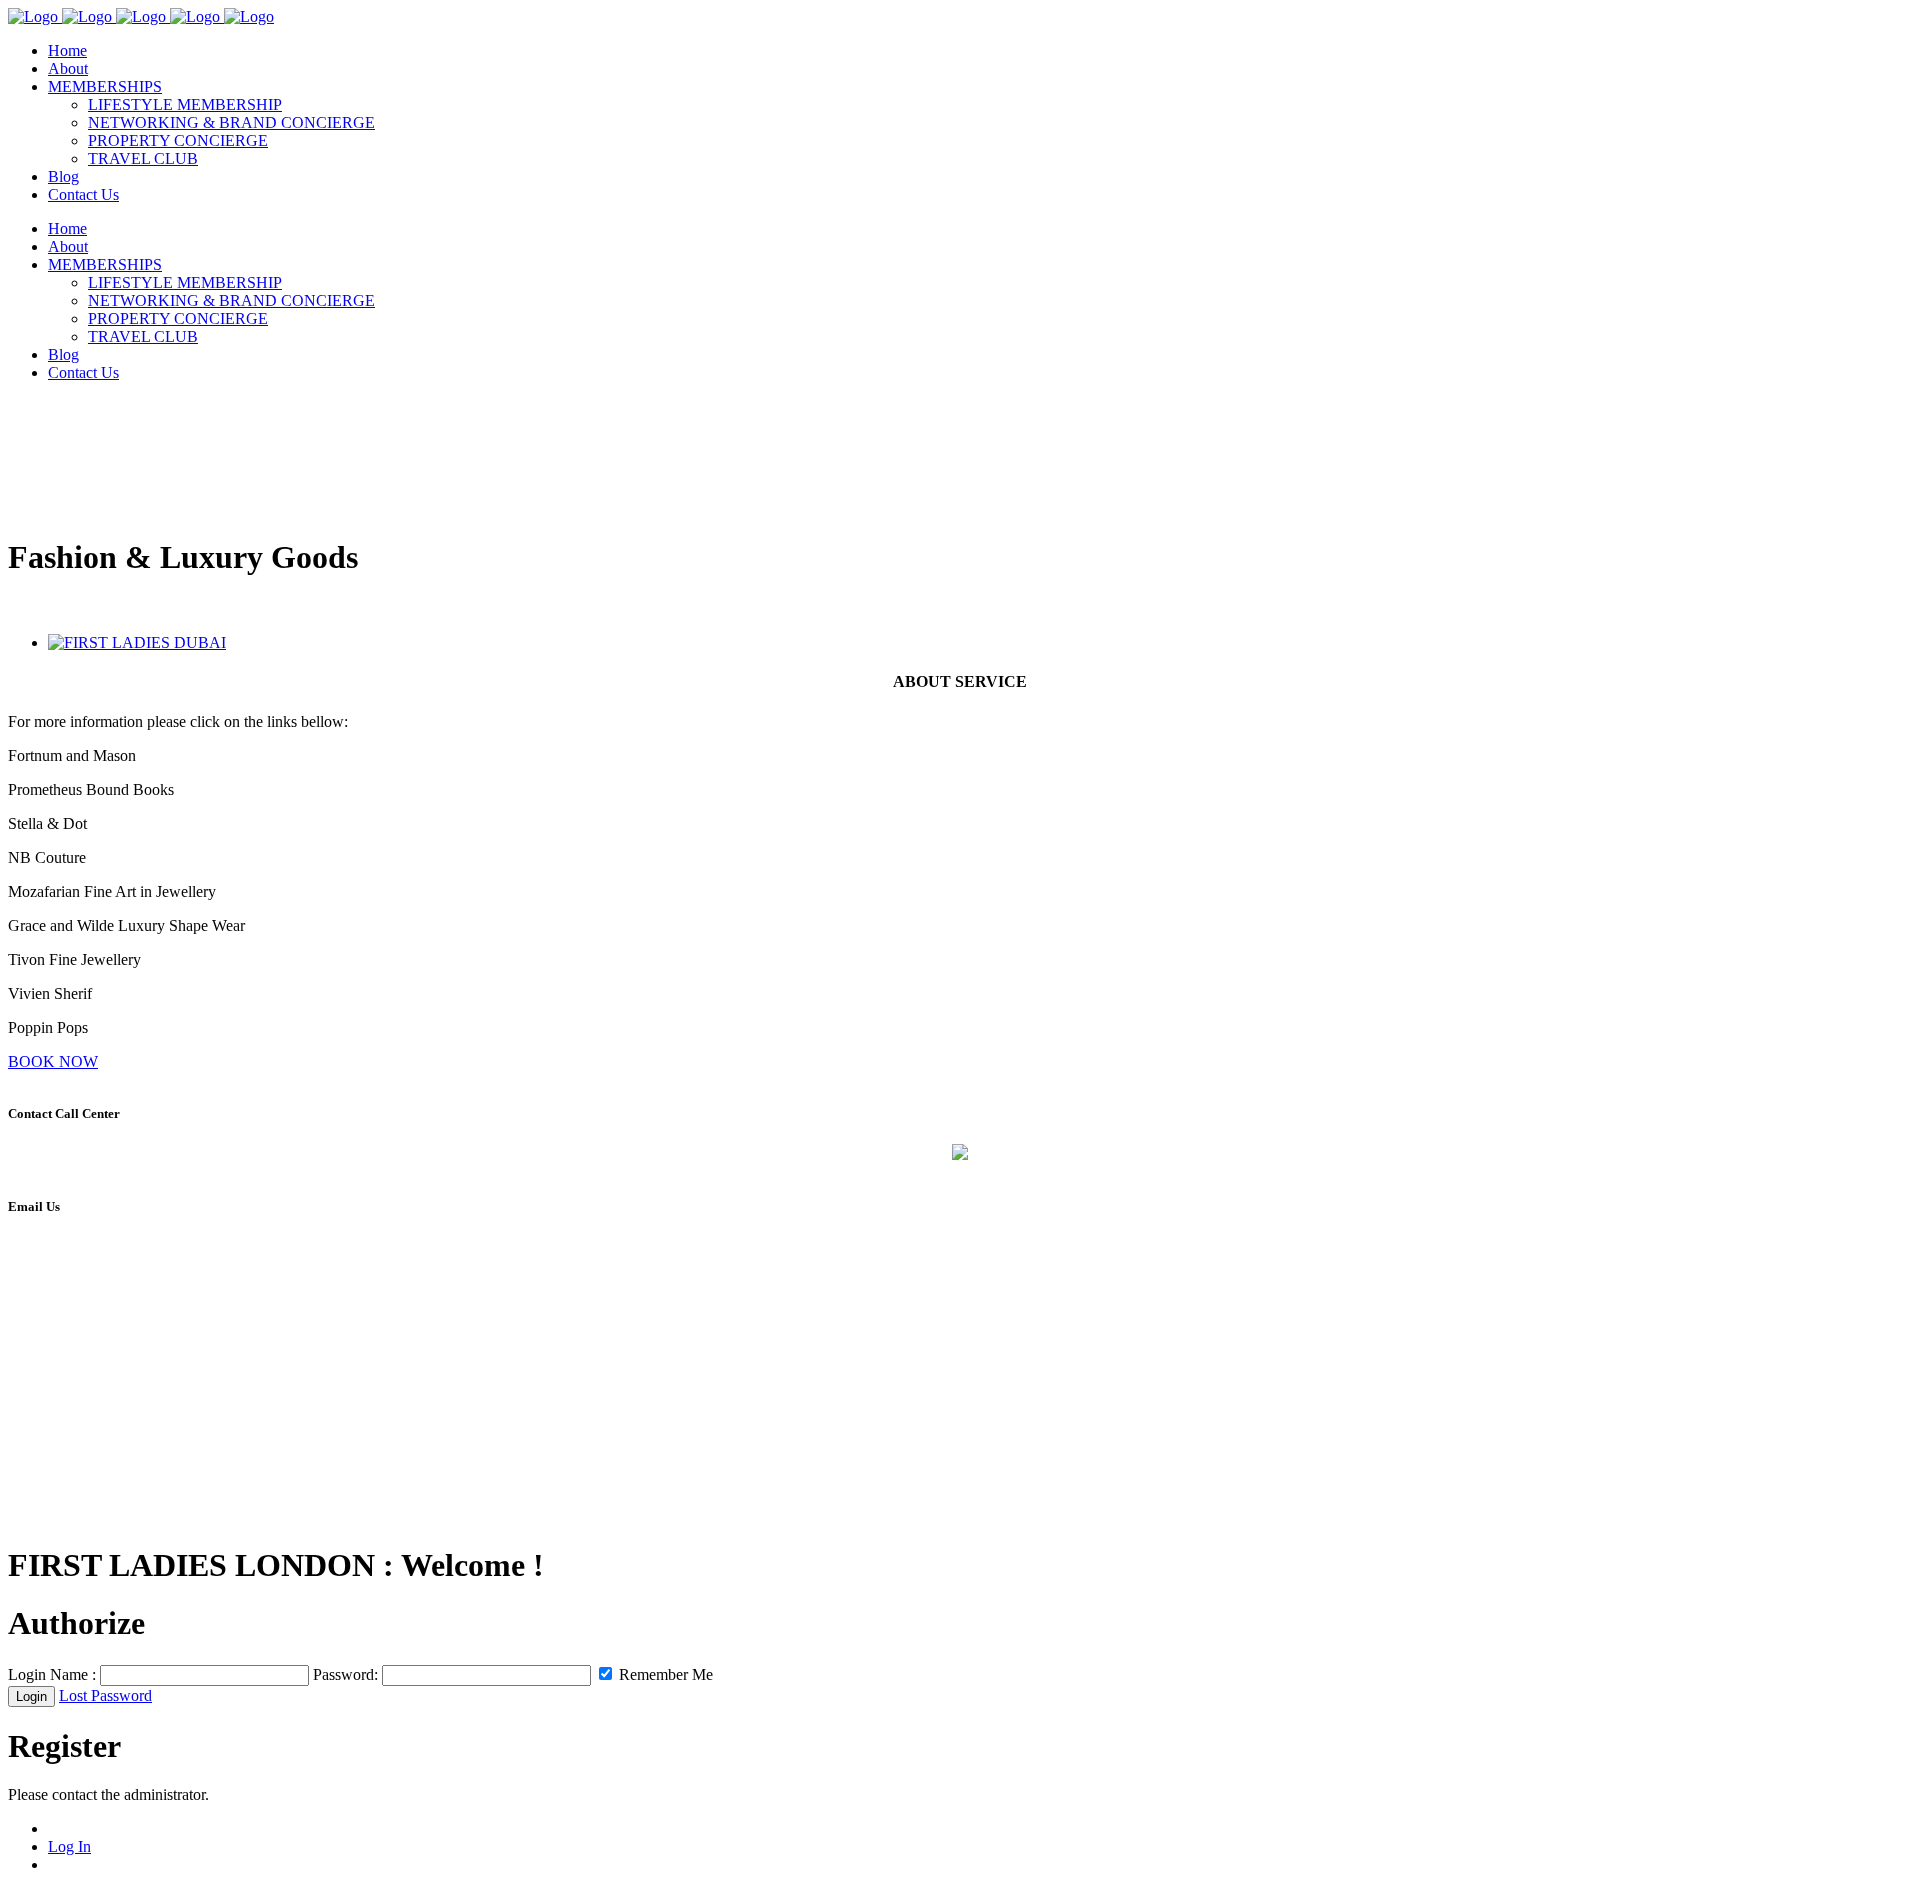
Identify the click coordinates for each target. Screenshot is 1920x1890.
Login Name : (52, 1674)
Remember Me (664, 1674)
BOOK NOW (53, 1061)
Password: (345, 1674)
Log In (69, 1846)
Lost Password (105, 1695)
